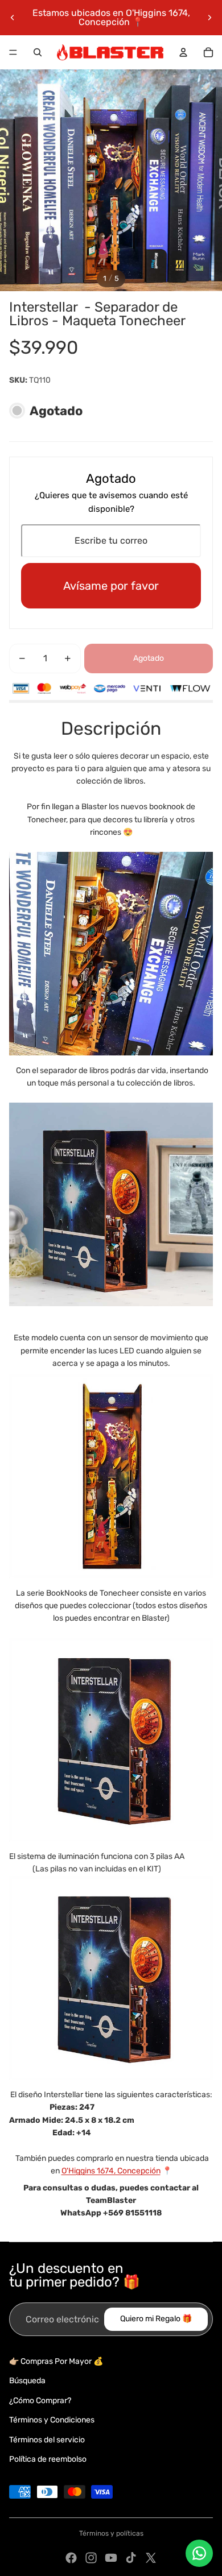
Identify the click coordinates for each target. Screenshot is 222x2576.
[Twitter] (151, 2558)
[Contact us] (199, 2553)
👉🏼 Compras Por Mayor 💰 (56, 2361)
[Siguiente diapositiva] (209, 18)
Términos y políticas (111, 2533)
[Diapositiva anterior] (13, 18)
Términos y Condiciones (52, 2420)
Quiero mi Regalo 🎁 (156, 2319)
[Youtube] (111, 2558)
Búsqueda (27, 2381)
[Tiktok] (131, 2558)
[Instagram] (91, 2558)
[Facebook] (71, 2558)
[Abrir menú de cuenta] (183, 52)
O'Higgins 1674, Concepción (111, 2171)
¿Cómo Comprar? (40, 2401)
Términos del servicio (47, 2440)
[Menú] (13, 52)
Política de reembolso (48, 2459)
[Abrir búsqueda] (38, 52)
